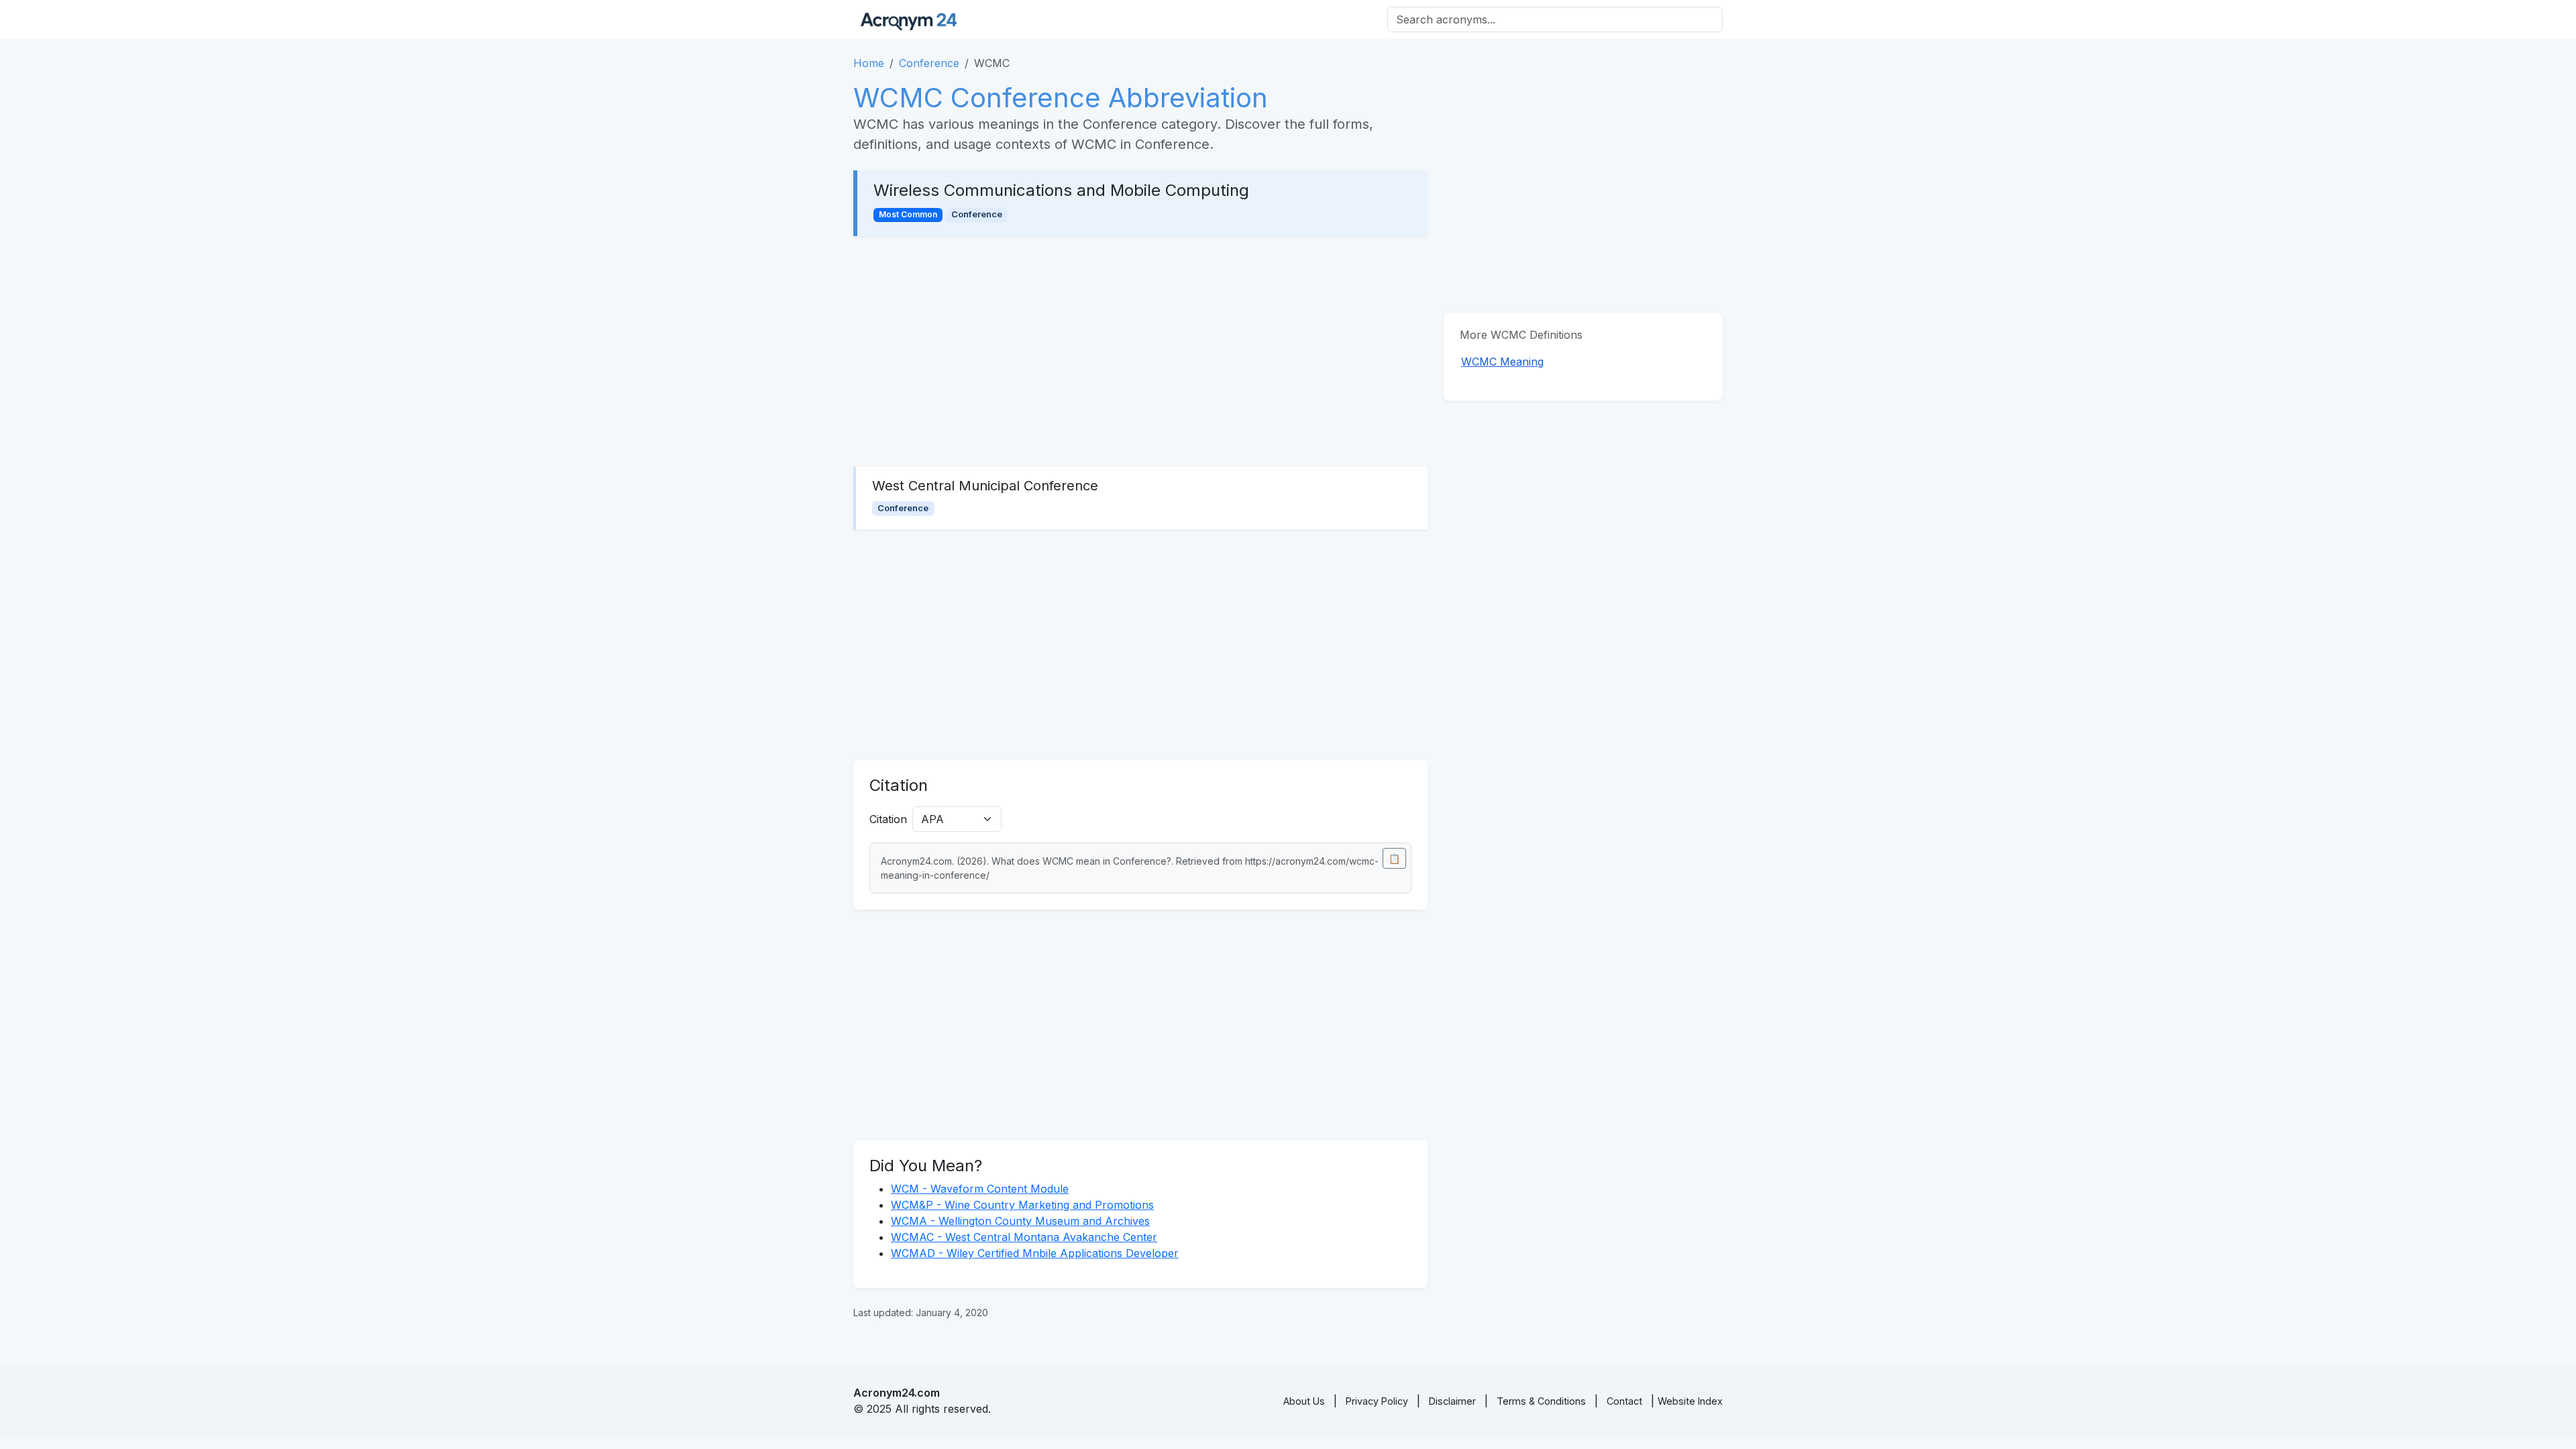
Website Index (1690, 1401)
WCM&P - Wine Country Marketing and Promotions (1022, 1205)
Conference (929, 63)
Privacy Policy (1377, 1401)
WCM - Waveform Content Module (980, 1189)
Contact (1624, 1401)
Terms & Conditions (1541, 1401)
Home (869, 63)
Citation (888, 819)
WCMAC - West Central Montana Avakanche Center (1024, 1237)
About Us (1304, 1401)
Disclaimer (1452, 1401)
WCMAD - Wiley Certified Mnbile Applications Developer (1035, 1253)
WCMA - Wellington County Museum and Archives (1020, 1221)
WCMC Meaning (1502, 362)
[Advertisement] (1140, 352)
